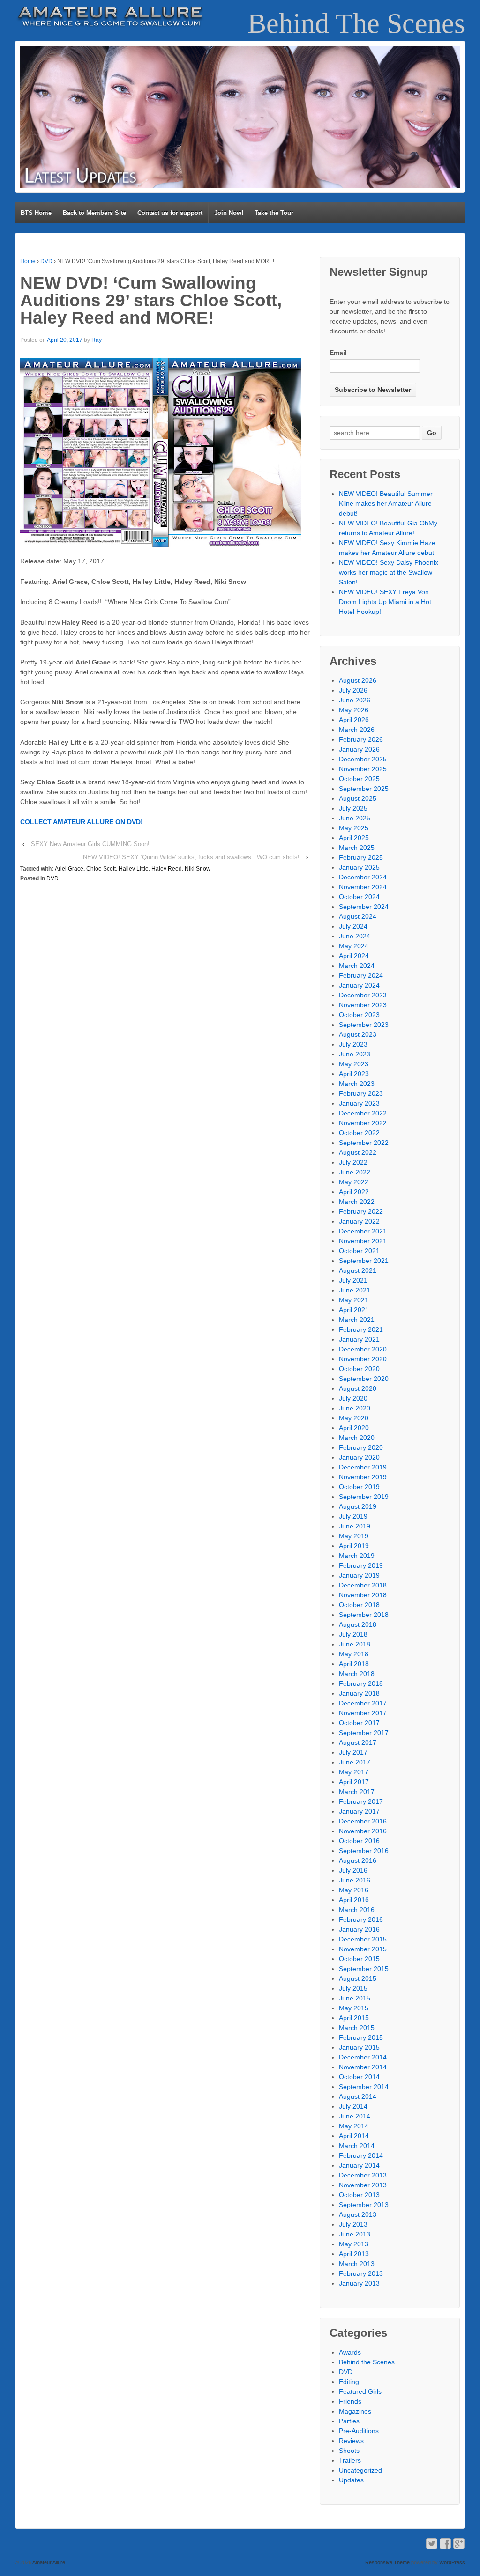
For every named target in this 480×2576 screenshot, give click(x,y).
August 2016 (358, 1860)
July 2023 (353, 1044)
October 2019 (359, 1487)
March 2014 (357, 2146)
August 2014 (358, 2096)
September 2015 (364, 1969)
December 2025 (363, 759)
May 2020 (354, 1418)
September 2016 (364, 1851)
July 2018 (353, 1634)
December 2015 (363, 1939)
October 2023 (359, 1015)
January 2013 (359, 2283)
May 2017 (354, 1772)
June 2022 (355, 1172)
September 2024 (364, 907)
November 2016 (363, 1831)
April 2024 (354, 956)
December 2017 (363, 1703)
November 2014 (363, 2067)
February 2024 (361, 975)
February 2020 (361, 1447)
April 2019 (354, 1546)
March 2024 (357, 966)
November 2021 (363, 1241)
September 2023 (364, 1025)
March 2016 (357, 1910)
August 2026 (358, 680)
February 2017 (361, 1801)
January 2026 (359, 749)
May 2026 (354, 710)
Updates (351, 2480)
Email (338, 353)
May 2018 (354, 1654)
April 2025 (354, 838)
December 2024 (363, 877)
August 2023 (358, 1034)
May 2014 (354, 2126)
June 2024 (355, 936)
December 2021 (363, 1231)
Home (28, 261)
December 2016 (363, 1821)
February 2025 (361, 857)
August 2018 (358, 1624)
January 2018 (359, 1693)
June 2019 (355, 1526)
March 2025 (357, 848)
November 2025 (363, 769)
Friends (350, 2401)
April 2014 (354, 2136)
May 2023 (354, 1064)
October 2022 (359, 1133)
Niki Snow (198, 869)
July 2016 (353, 1870)
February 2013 (361, 2273)
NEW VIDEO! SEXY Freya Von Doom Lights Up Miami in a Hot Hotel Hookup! (385, 602)
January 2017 (359, 1811)
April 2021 (354, 1310)
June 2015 (355, 1998)
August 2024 (358, 916)
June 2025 (355, 818)
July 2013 (353, 2224)
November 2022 (363, 1123)
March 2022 (357, 1202)
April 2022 (354, 1192)
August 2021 (358, 1270)
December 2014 (363, 2057)
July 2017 (353, 1752)
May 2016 (354, 1890)
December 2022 (363, 1113)
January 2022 (359, 1221)
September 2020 (364, 1379)
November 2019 (363, 1477)
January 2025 (359, 867)
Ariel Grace (69, 869)
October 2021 (359, 1251)
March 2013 (357, 2264)
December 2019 (363, 1467)
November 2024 (363, 887)
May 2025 (354, 828)
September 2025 (364, 789)
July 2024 (353, 926)
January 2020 (359, 1457)
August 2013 (358, 2214)
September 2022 (364, 1143)
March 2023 (357, 1084)
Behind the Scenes (367, 2362)
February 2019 (361, 1565)
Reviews (351, 2441)
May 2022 (354, 1182)
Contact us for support (170, 213)
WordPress (452, 2562)
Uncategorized (360, 2470)
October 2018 (359, 1605)
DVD (46, 261)
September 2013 (364, 2205)
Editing (349, 2382)
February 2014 (361, 2155)
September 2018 (364, 1615)
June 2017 (355, 1762)
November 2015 (363, 1949)
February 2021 (361, 1329)
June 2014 (355, 2116)
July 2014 (353, 2106)
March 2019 (357, 1556)
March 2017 (357, 1792)
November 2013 (363, 2185)
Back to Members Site (94, 213)
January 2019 (359, 1575)
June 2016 (355, 1880)
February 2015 (361, 2037)
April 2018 (354, 1664)
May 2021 (354, 1300)
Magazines (355, 2411)
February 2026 (361, 739)
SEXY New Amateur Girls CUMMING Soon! (90, 844)
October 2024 (359, 897)
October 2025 (359, 779)
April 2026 (354, 720)
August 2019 (358, 1506)
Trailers (350, 2460)
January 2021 (359, 1339)
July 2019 (353, 1516)
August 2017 (358, 1742)
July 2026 (353, 690)
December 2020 (363, 1349)
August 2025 (358, 798)
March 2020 (357, 1438)
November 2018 (363, 1595)
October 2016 (359, 1841)
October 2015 (359, 1959)
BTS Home (36, 213)
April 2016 (354, 1900)
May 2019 (354, 1536)
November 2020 (363, 1359)
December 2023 (363, 995)
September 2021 (364, 1261)
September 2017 (364, 1733)
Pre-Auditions (359, 2431)
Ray (97, 340)
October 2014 (359, 2077)
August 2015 (358, 1978)
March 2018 (357, 1674)
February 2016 (361, 1919)
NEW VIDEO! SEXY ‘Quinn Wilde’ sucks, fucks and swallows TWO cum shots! (191, 857)
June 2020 (355, 1408)
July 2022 (353, 1162)
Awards (350, 2352)
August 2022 (358, 1152)
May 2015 (354, 2008)
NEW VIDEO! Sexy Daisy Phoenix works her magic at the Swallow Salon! (389, 572)
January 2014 (359, 2165)
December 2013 (363, 2175)
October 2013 (359, 2195)
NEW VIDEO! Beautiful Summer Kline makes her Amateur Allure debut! (386, 503)
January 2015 (359, 2047)
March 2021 (357, 1320)
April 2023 (354, 1074)
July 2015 (353, 1988)
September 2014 (364, 2087)
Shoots (349, 2451)
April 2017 (354, 1782)
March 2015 (357, 2028)
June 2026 (355, 700)
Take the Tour (274, 213)
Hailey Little (134, 869)
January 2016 (359, 1929)
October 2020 (359, 1369)
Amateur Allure (48, 2562)
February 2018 (361, 1683)
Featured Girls (360, 2391)
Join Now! (229, 213)
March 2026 (357, 730)
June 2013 (355, 2234)
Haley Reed (167, 869)
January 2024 (359, 985)
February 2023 (361, 1093)
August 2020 (358, 1388)
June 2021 (355, 1290)
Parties (349, 2421)
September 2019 (364, 1497)
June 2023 (355, 1054)
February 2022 (361, 1211)
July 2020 (353, 1398)
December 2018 (363, 1585)
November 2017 (363, 1713)
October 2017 (359, 1723)
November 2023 (363, 1005)
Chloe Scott (101, 869)
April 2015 (354, 2018)
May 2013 (354, 2244)
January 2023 (359, 1103)
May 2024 (354, 946)
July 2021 (353, 1280)
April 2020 (354, 1428)
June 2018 (355, 1644)
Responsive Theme (387, 2562)
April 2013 (354, 2254)
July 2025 (353, 808)
